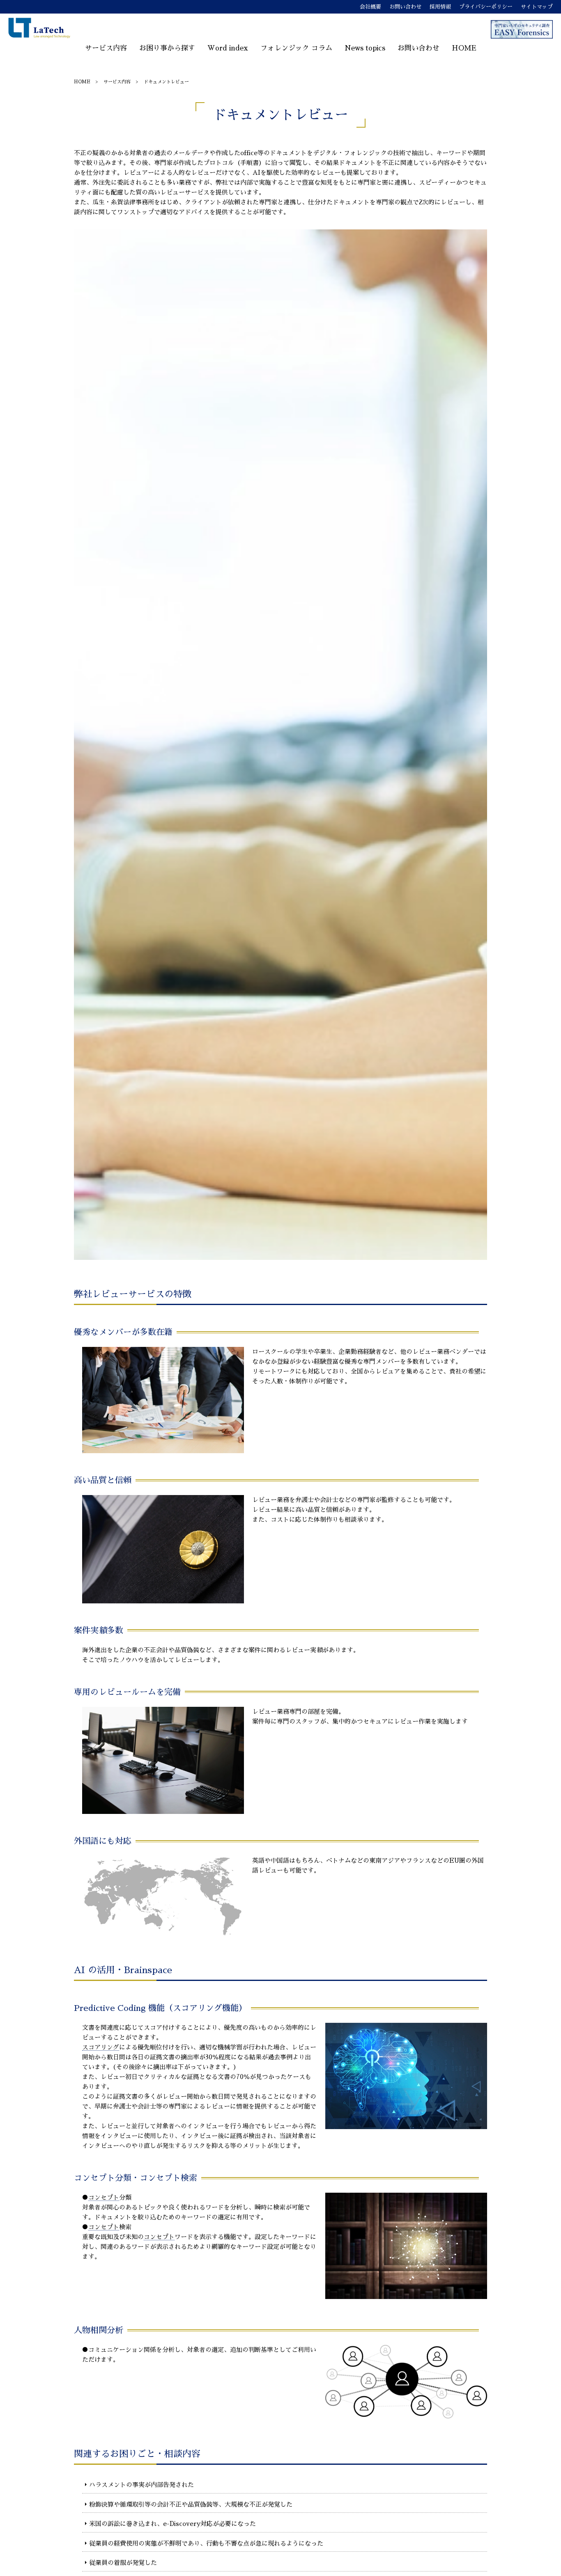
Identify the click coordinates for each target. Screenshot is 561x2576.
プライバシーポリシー (486, 7)
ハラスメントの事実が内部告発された (141, 2485)
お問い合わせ (405, 7)
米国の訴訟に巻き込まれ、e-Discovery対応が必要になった (172, 2524)
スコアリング (101, 2047)
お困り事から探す (167, 48)
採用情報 (440, 7)
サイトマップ (537, 7)
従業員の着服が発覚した (123, 2563)
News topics (365, 48)
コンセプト (104, 2197)
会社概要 (370, 7)
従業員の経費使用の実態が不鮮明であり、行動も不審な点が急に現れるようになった (206, 2543)
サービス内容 (106, 48)
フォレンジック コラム (296, 48)
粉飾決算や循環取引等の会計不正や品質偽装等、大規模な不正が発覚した (191, 2504)
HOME (464, 48)
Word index (228, 48)
